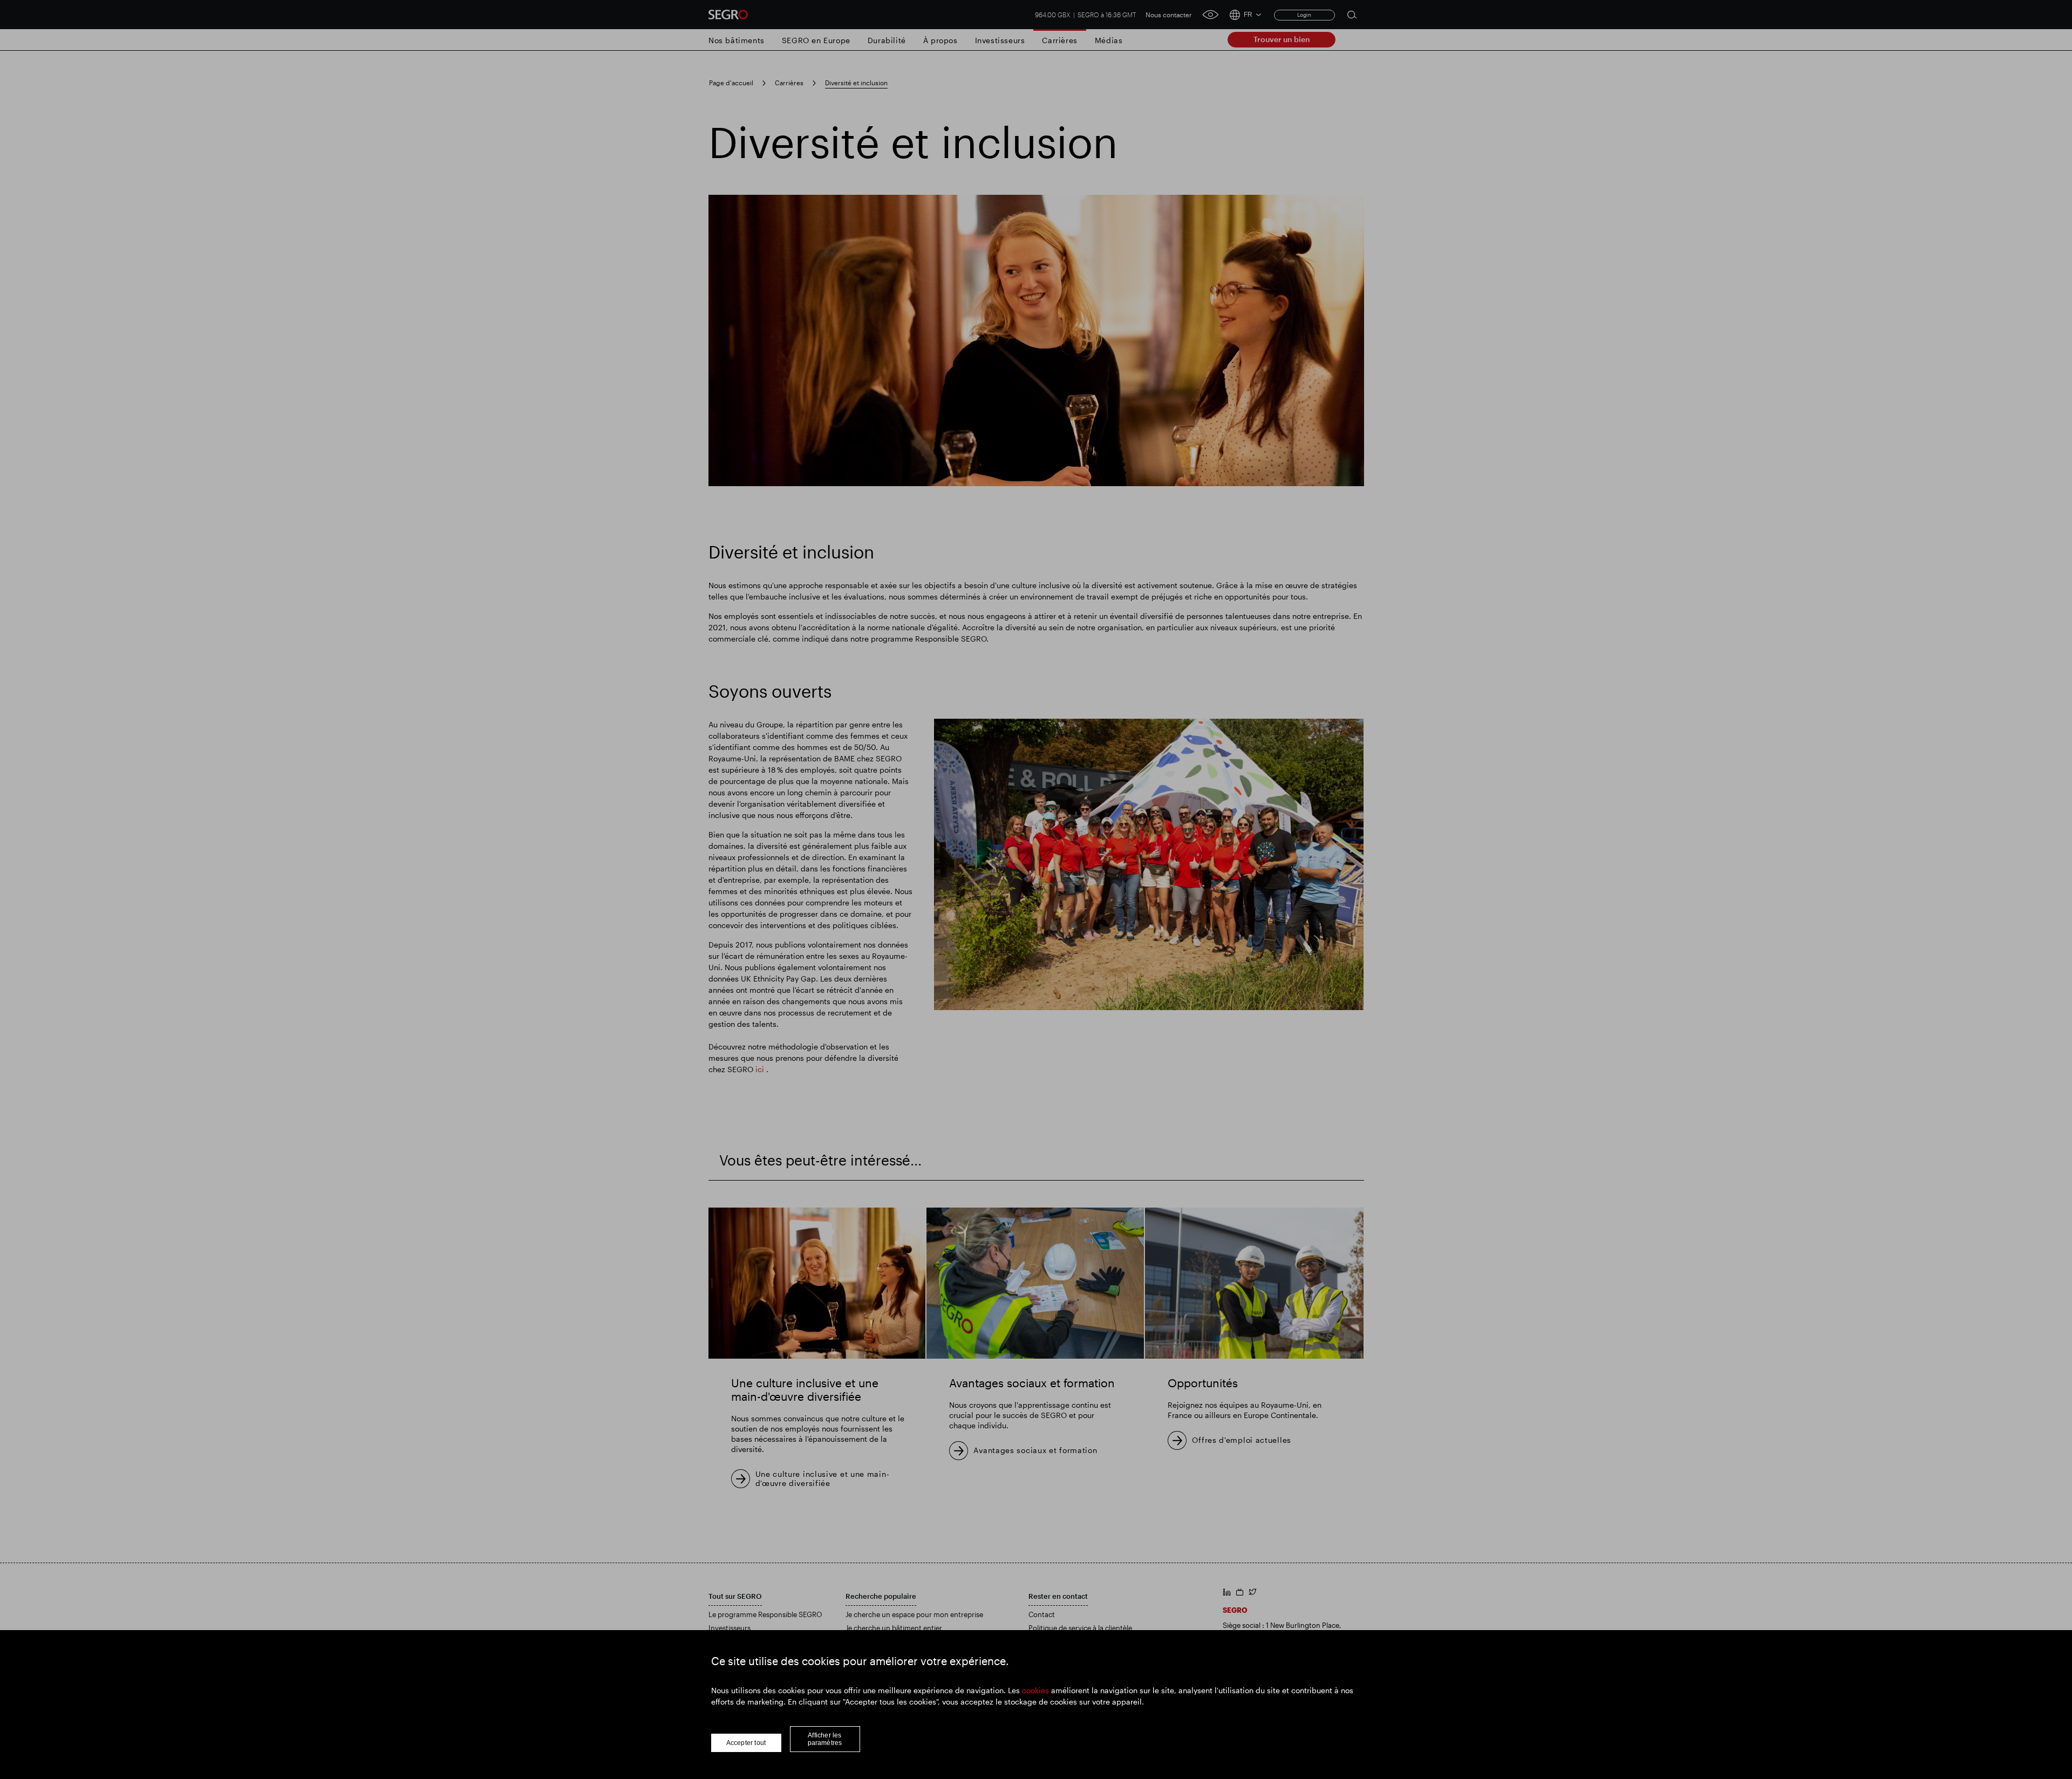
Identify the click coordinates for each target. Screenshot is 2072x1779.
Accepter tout (746, 1743)
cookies (1035, 1690)
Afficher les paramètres (825, 1739)
